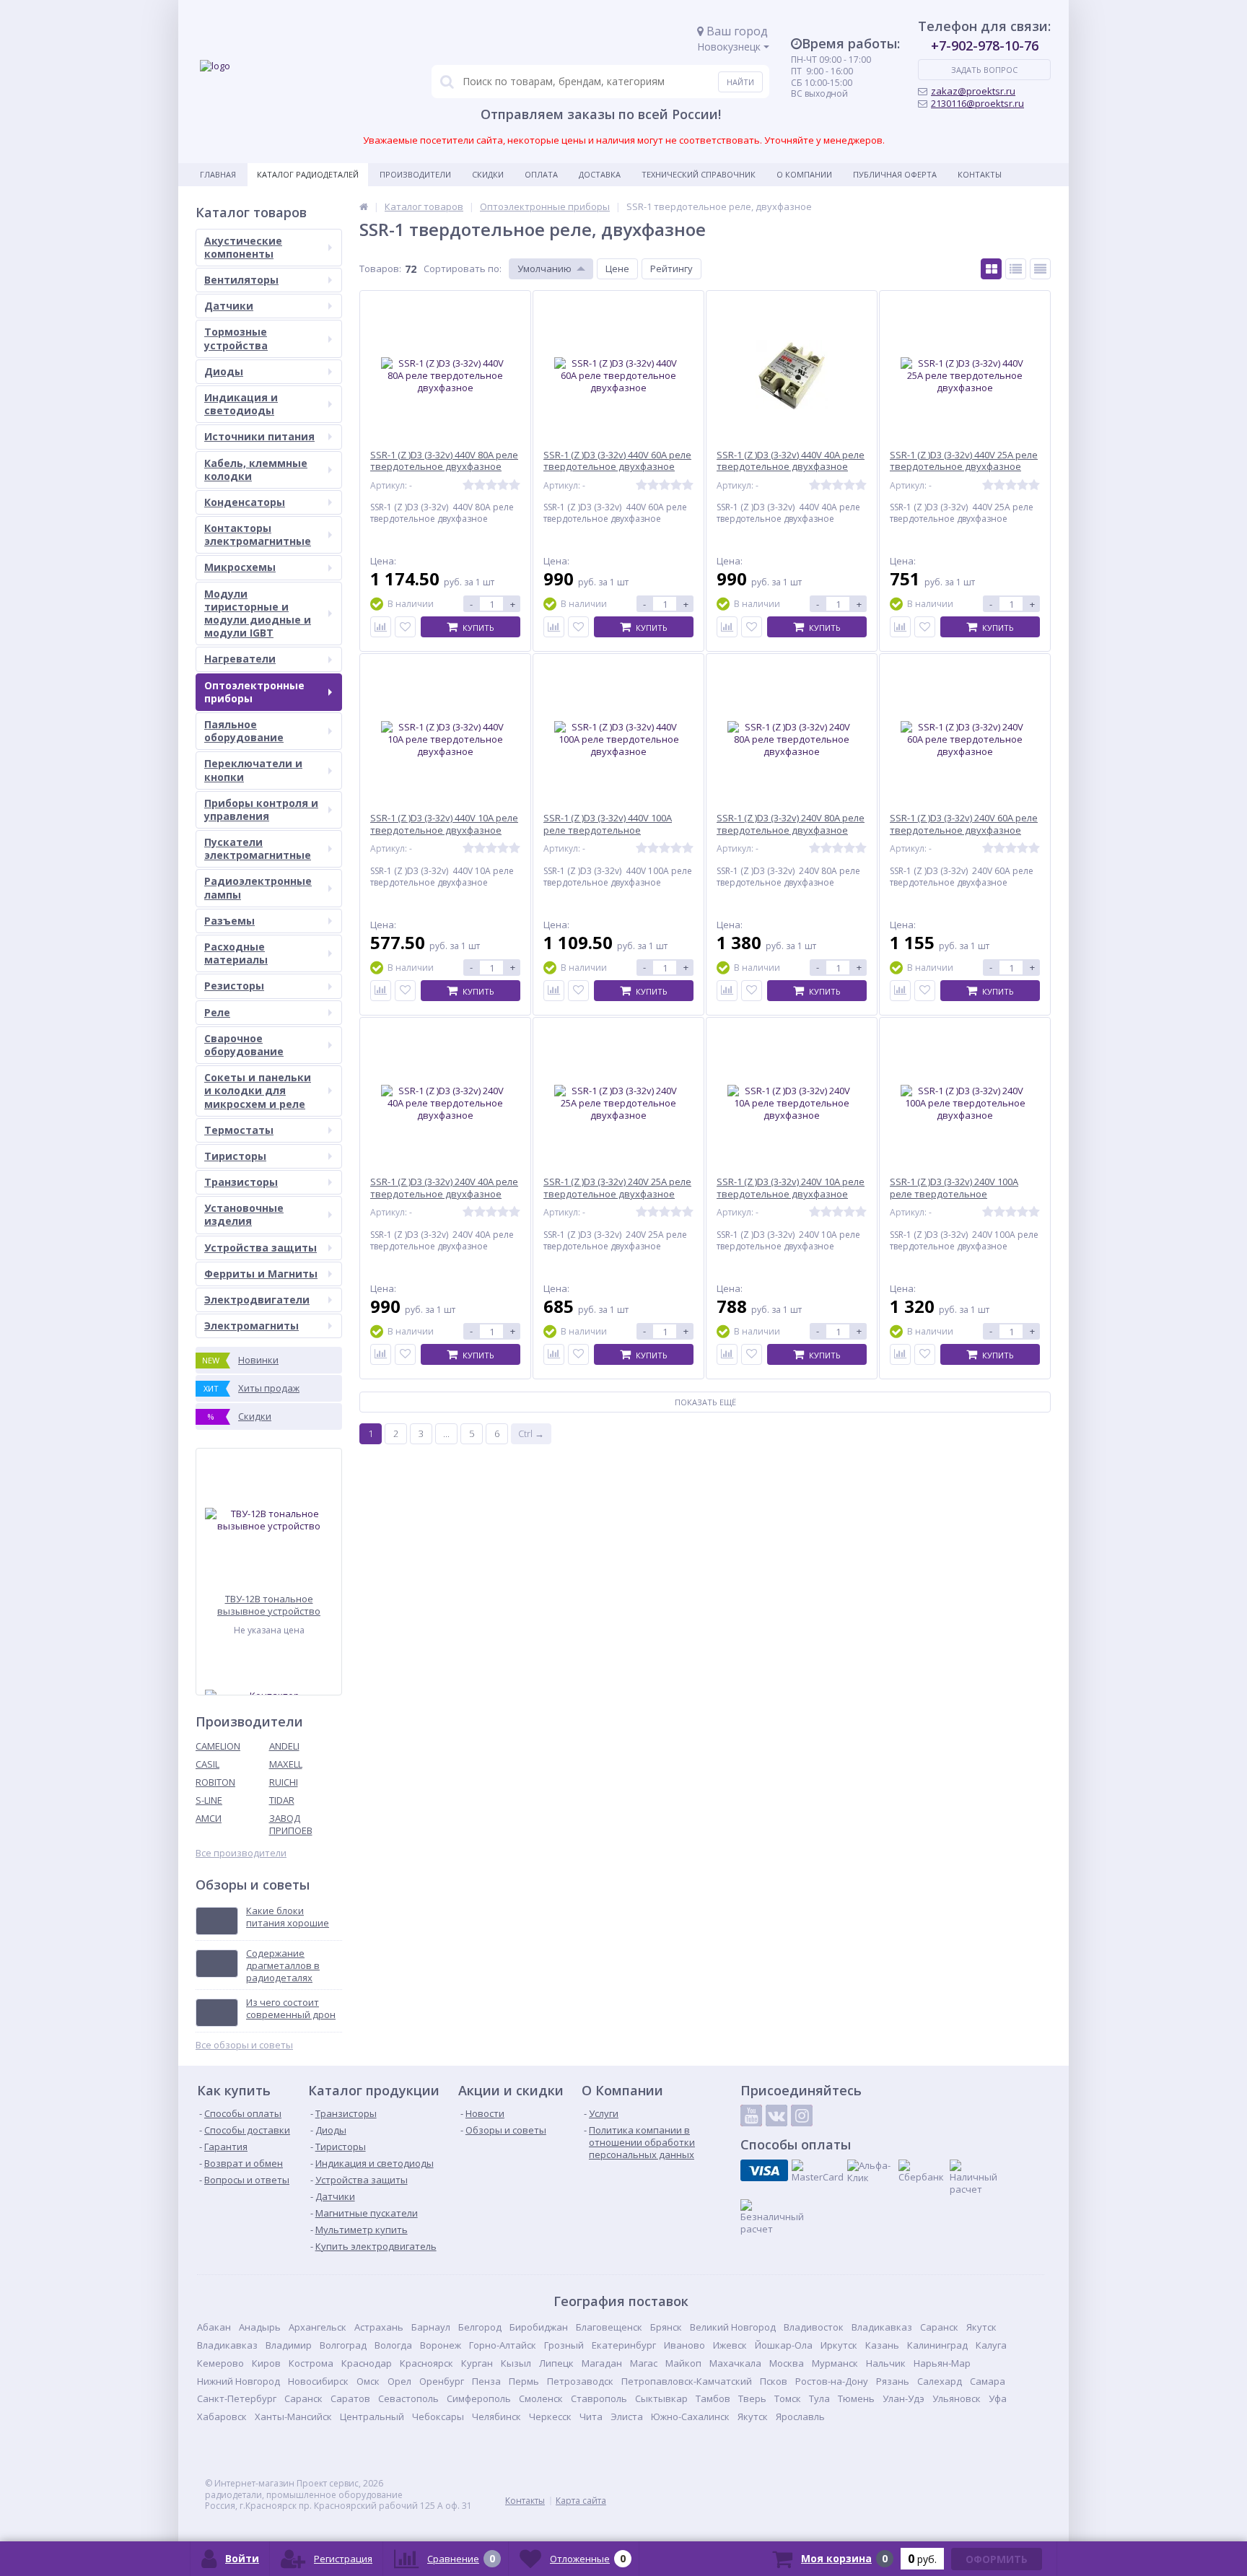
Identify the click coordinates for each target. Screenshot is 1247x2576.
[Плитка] (991, 269)
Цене (617, 268)
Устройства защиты (261, 1248)
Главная (218, 174)
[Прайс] (1040, 269)
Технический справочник (699, 174)
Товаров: (380, 268)
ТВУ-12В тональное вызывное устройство (269, 1605)
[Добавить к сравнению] (381, 627)
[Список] (1016, 269)
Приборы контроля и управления (261, 809)
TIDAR (282, 1800)
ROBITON (215, 1782)
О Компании (804, 174)
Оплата (541, 174)
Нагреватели (240, 659)
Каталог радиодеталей (308, 174)
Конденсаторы (245, 502)
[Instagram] (802, 2116)
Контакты (980, 174)
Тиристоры (235, 1156)
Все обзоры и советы (244, 2045)
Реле (217, 1012)
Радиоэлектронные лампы (258, 887)
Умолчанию (544, 268)
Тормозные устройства (236, 338)
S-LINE (209, 1800)
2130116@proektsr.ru (977, 103)
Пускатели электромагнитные (258, 848)
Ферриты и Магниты (261, 1274)
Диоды (224, 371)
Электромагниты (251, 1326)
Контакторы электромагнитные (258, 534)
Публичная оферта (895, 174)
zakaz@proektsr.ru (973, 91)
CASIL (207, 1764)
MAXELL (286, 1764)
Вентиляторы (241, 280)
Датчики (229, 306)
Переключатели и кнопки (253, 770)
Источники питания (259, 436)
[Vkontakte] (776, 2116)
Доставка (600, 174)
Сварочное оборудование (244, 1045)
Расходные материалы (236, 953)
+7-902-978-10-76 (985, 45)
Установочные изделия (244, 1214)
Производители (415, 174)
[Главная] (364, 206)
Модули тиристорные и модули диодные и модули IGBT (258, 614)
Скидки (488, 174)
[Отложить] (405, 627)
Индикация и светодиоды (241, 404)
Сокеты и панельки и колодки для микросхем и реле (258, 1090)
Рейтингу (671, 268)
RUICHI (284, 1782)
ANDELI (284, 1746)
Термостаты (239, 1130)
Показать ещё (705, 1402)
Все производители (241, 1853)
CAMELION (218, 1746)
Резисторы (234, 986)
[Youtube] (751, 2116)
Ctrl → (531, 1433)
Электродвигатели (257, 1300)
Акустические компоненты (243, 247)
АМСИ (209, 1818)
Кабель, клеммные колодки (256, 470)
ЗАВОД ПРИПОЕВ (291, 1824)
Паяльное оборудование (244, 731)
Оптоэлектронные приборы (254, 692)
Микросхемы (240, 567)
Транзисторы (241, 1182)
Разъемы (229, 921)
